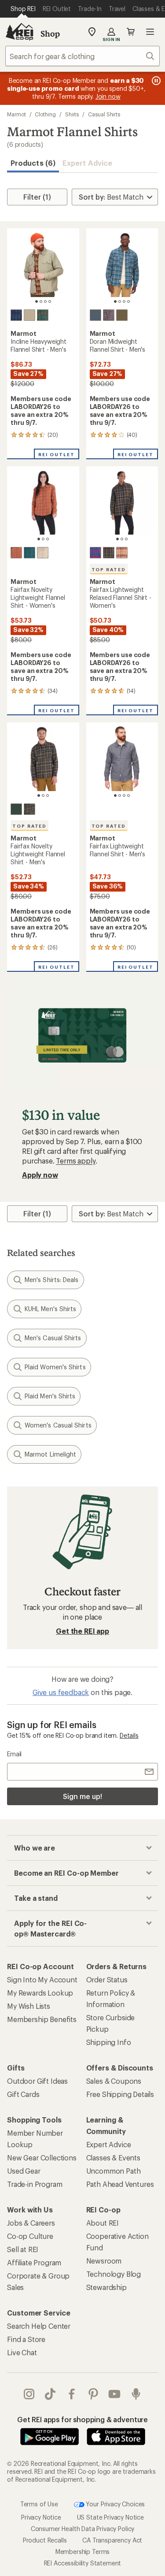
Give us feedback (61, 1692)
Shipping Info (109, 2042)
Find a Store (26, 2339)
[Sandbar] (43, 553)
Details (129, 1735)
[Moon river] (95, 315)
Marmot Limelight (50, 1454)
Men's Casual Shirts (53, 1338)
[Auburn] (16, 553)
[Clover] (16, 809)
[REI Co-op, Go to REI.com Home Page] (19, 32)
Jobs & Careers (31, 2223)
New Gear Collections (42, 2158)
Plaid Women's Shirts (55, 1367)
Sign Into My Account (42, 1979)
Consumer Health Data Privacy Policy (82, 2529)
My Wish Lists (29, 2006)
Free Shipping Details (120, 2094)
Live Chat (22, 2352)
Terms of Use (39, 2504)
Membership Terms (82, 2552)
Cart (131, 32)
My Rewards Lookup (40, 1993)
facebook (72, 2394)
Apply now (40, 1175)
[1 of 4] (37, 301)
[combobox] (82, 56)
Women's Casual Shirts (58, 1425)
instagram (29, 2394)
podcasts (136, 2394)
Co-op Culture (30, 2236)
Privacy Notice (41, 2517)
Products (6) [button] (33, 163)
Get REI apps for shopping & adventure (82, 2419)
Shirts (72, 114)
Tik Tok (50, 2394)
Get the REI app (82, 1631)
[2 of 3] (43, 539)
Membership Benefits (42, 2019)
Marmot (16, 114)
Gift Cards (23, 2094)
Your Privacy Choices (115, 2504)
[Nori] (122, 315)
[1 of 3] (39, 539)
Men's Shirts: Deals (52, 1280)
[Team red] (95, 553)
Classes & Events (113, 2158)
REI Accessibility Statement (83, 2563)
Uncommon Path (114, 2171)
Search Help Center (39, 2326)
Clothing (45, 114)
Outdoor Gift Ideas (37, 2081)
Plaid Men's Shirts (50, 1396)
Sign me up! (82, 1796)
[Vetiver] (29, 315)
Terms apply (75, 1161)
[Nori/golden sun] (109, 553)
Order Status (107, 1979)
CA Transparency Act (112, 2540)
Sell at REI (23, 2249)
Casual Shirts (104, 114)
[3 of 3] (48, 539)
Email (14, 1754)
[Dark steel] (109, 315)
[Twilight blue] (16, 315)
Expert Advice (87, 163)
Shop (50, 33)
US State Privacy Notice (110, 2517)
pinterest (93, 2394)
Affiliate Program (34, 2262)
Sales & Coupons (114, 2081)
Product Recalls (45, 2540)
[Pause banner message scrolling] (155, 81)
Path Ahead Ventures (120, 2184)
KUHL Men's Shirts (50, 1309)
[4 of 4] (50, 301)
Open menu (150, 32)
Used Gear (24, 2171)
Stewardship (106, 2287)
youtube (115, 2394)
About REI (103, 2223)
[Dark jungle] (43, 315)
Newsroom (104, 2261)
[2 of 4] (41, 301)
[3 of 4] (45, 301)
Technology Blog (114, 2274)
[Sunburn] (122, 553)
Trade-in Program (35, 2184)
